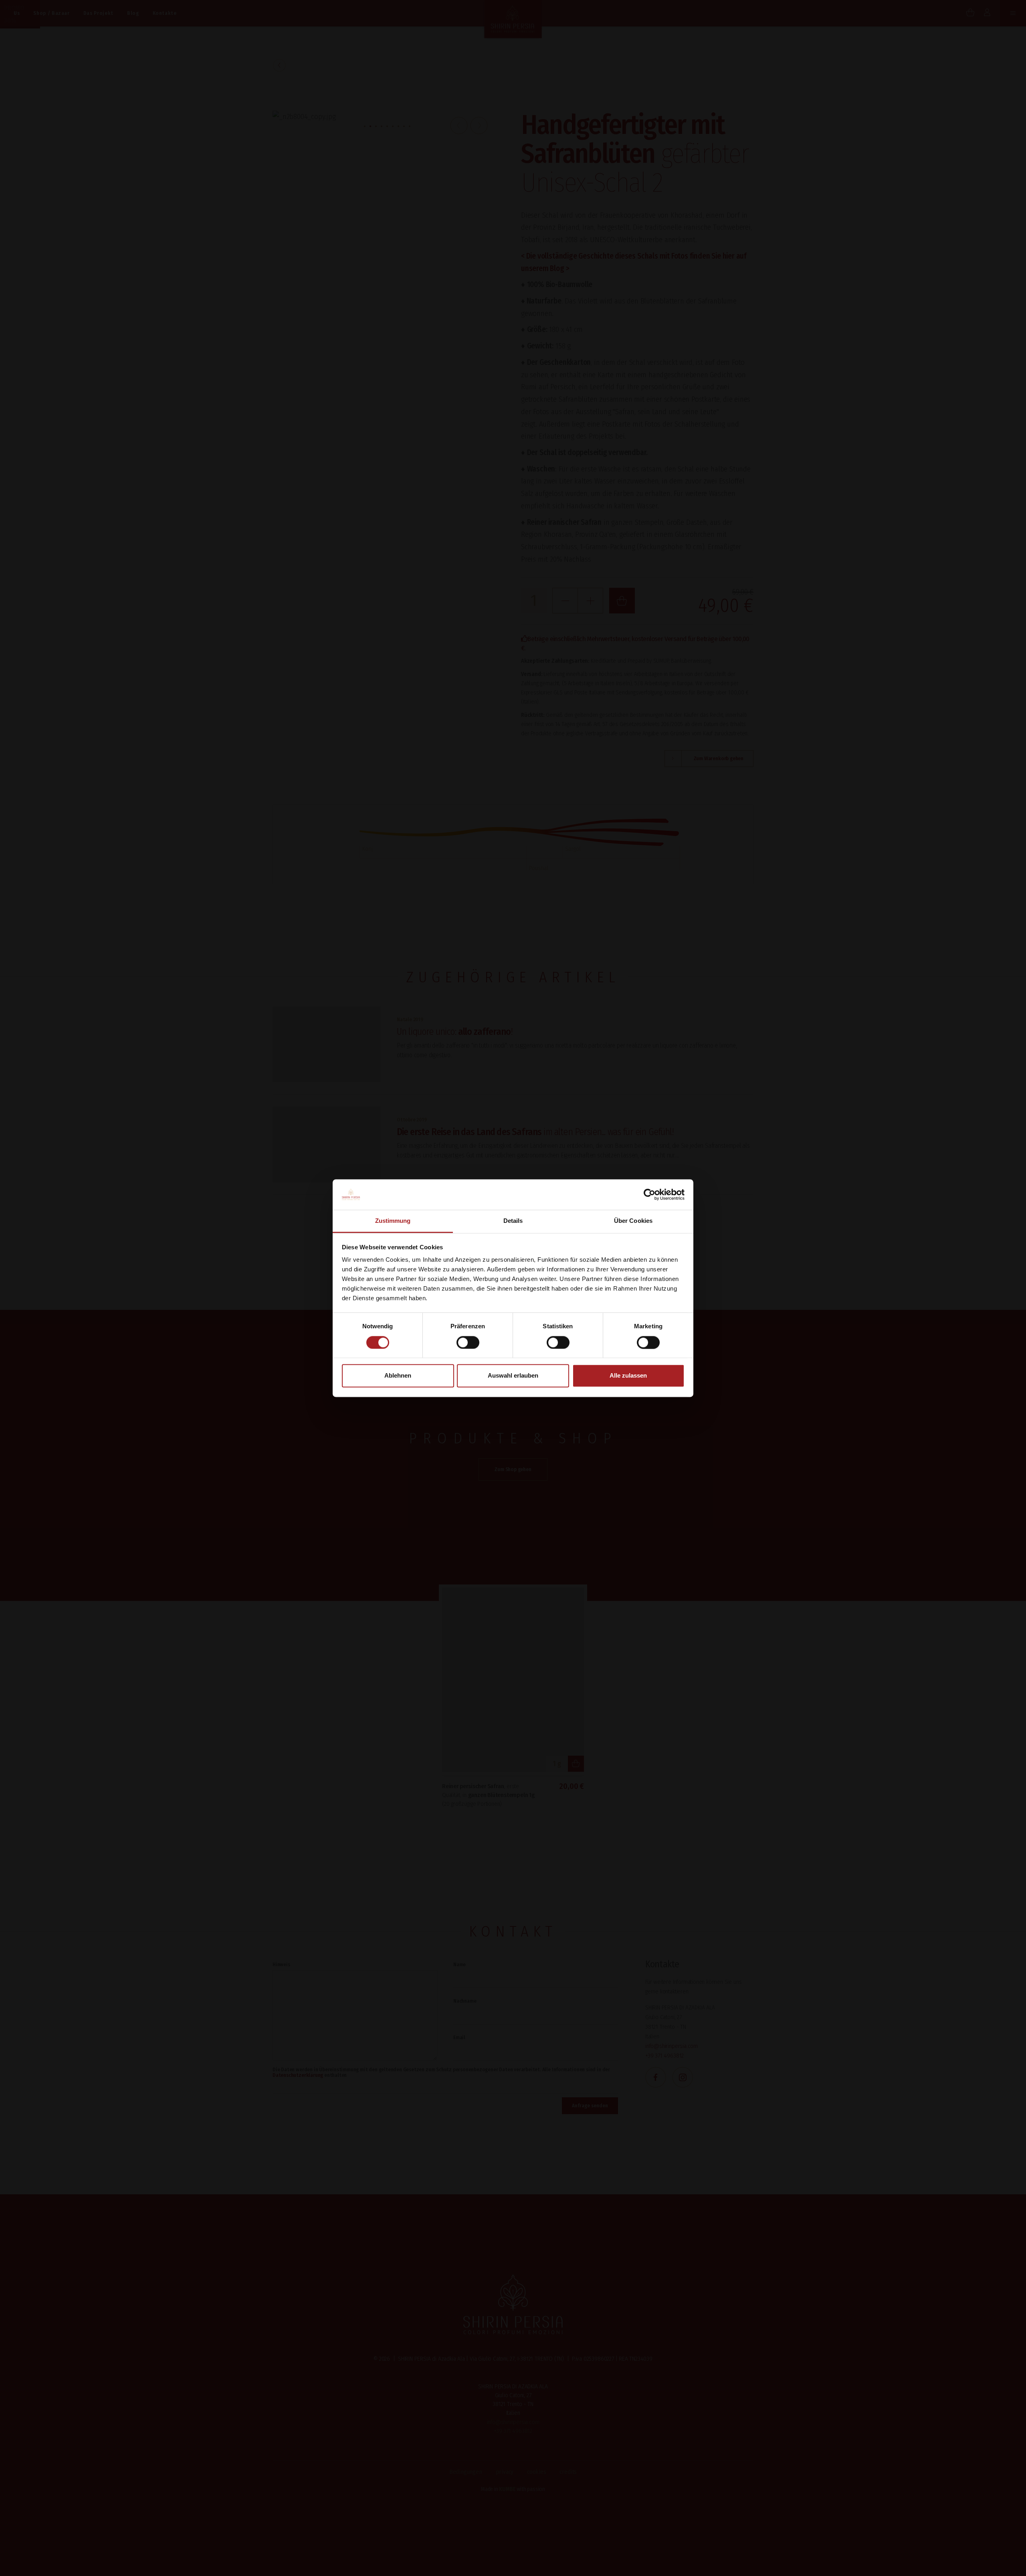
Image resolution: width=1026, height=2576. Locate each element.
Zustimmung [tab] (393, 1221)
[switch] (468, 1342)
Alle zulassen (628, 1376)
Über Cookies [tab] (633, 1221)
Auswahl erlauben (513, 1376)
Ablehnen (398, 1376)
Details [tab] (513, 1221)
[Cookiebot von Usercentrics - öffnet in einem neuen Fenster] (649, 1194)
